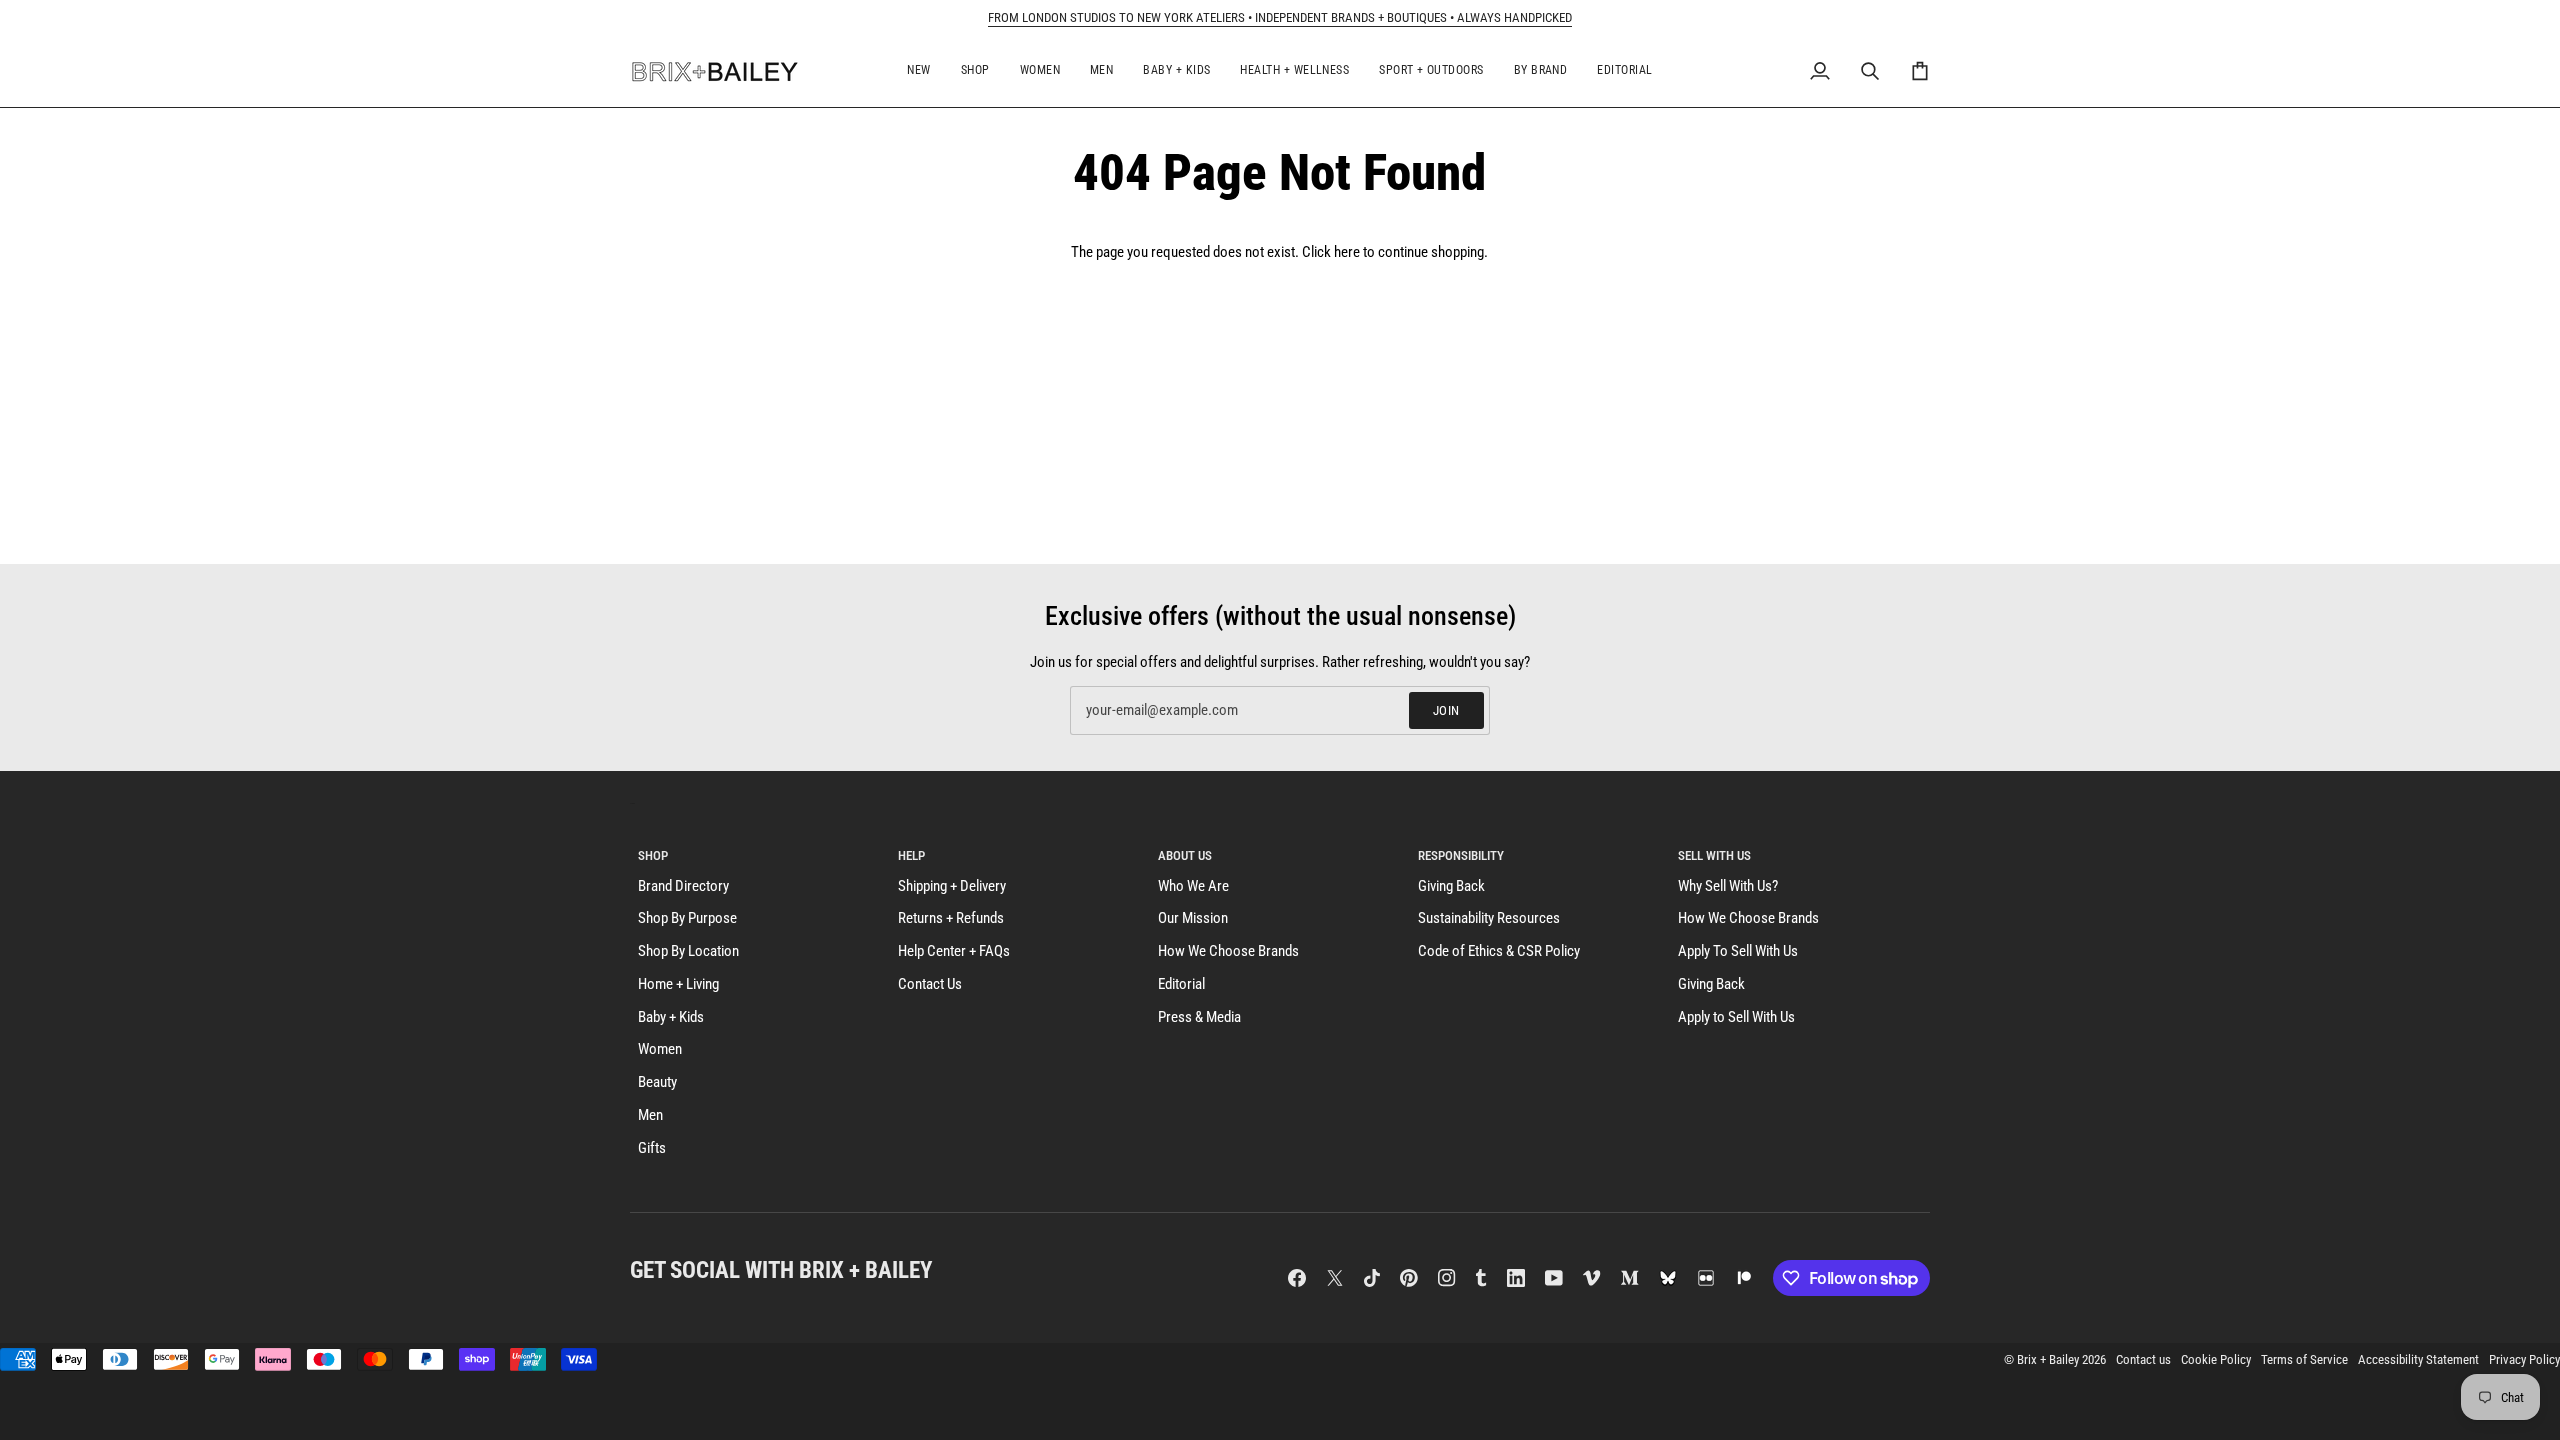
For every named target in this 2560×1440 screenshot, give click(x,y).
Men (650, 1115)
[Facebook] (1297, 1278)
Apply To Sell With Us (1738, 951)
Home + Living (678, 984)
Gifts (652, 1148)
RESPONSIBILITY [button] (1461, 855)
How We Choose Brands (1228, 951)
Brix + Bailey (2048, 1359)
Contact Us (930, 984)
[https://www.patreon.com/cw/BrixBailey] (1744, 1278)
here (1347, 252)
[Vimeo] (1592, 1278)
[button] (918, 71)
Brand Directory (683, 886)
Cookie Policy (2216, 1359)
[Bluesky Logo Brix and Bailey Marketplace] (1668, 1278)
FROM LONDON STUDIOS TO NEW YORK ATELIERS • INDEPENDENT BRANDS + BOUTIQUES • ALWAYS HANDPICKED (1280, 17)
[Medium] (1630, 1278)
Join (1446, 710)
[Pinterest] (1409, 1278)
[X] (1335, 1278)
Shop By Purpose (687, 918)
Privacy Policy (2524, 1359)
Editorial (1181, 984)
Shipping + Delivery (952, 886)
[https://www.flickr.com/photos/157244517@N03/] (1706, 1278)
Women (660, 1049)
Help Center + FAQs (954, 951)
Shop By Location (688, 951)
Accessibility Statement (2418, 1359)
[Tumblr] (1481, 1278)
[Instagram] (1447, 1278)
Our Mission (1193, 918)
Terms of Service (2304, 1359)
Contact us (2143, 1359)
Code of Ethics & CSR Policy (1499, 951)
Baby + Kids (671, 1017)
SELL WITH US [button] (1714, 855)
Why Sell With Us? (1728, 886)
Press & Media (1199, 1017)
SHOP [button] (653, 855)
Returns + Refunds (951, 918)
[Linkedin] (1516, 1278)
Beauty (657, 1082)
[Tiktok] (1372, 1278)
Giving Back (1451, 886)
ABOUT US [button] (1185, 855)
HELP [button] (911, 855)
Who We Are (1193, 886)
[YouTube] (1554, 1278)
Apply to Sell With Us (1736, 1017)
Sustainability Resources (1489, 918)
